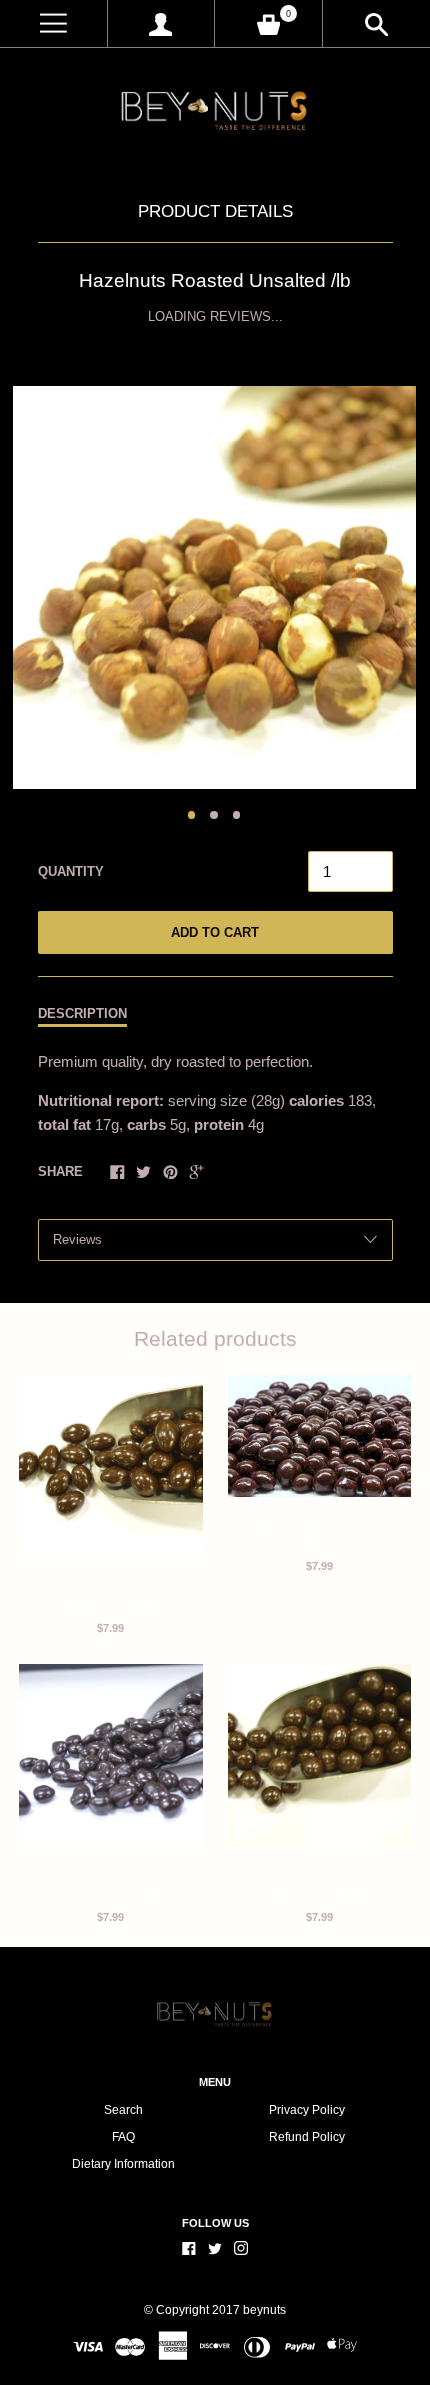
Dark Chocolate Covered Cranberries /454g (110, 1883)
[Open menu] (53, 23)
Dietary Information (123, 2164)
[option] (214, 587)
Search (123, 2110)
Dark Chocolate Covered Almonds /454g (110, 1594)
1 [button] (192, 815)
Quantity (71, 871)
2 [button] (214, 815)
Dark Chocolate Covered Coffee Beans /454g (319, 1532)
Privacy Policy (307, 2110)
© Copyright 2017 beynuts (215, 2310)
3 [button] (237, 815)
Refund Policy (307, 2137)
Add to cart (215, 932)
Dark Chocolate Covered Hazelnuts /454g (319, 1883)
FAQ (123, 2137)
